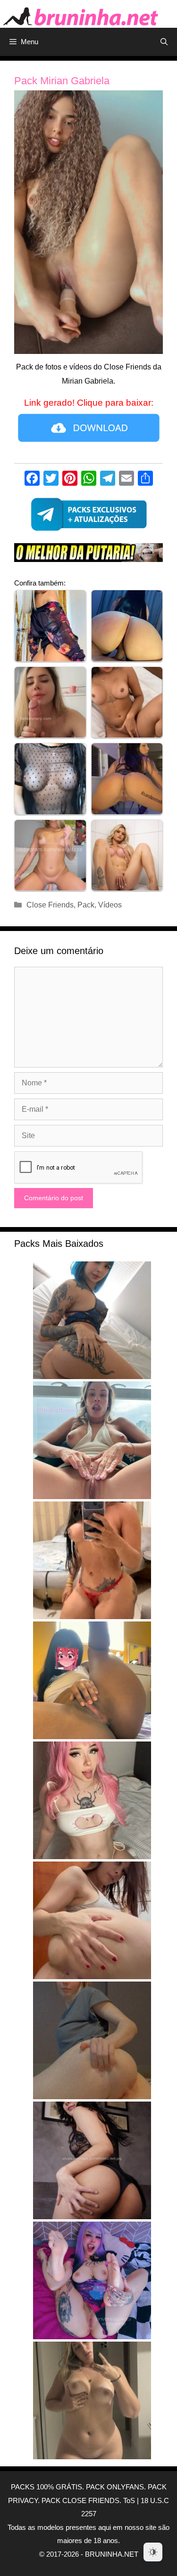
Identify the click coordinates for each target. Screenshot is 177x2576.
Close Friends (50, 905)
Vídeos (110, 905)
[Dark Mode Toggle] (153, 2552)
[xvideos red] (88, 555)
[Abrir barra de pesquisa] (164, 42)
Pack (86, 905)
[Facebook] (32, 479)
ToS (129, 2500)
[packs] (88, 517)
